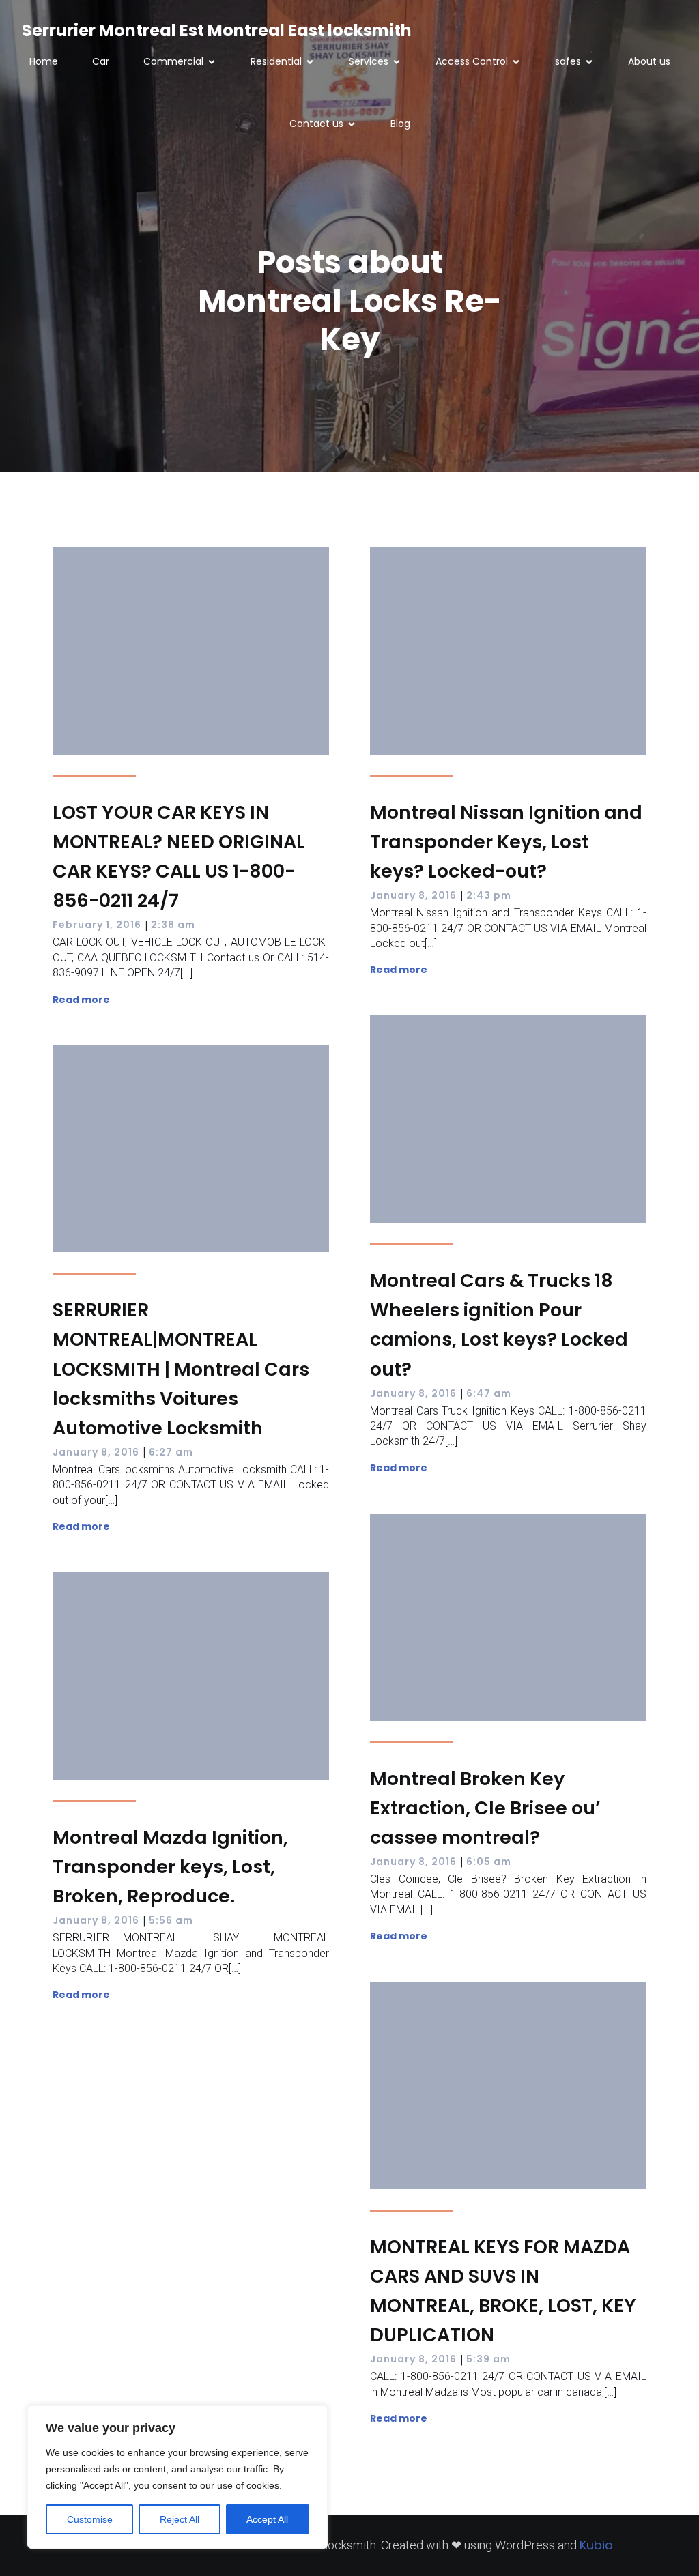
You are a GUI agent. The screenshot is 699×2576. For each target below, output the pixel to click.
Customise (90, 2519)
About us (649, 61)
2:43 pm (489, 895)
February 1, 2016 (97, 925)
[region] (177, 2477)
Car (101, 61)
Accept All (267, 2519)
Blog (400, 124)
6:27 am (171, 1452)
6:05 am (489, 1862)
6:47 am (489, 1393)
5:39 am (488, 2359)
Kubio (596, 2545)
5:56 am (171, 1920)
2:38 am (173, 925)
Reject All (180, 2519)
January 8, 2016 (413, 895)
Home (44, 61)
